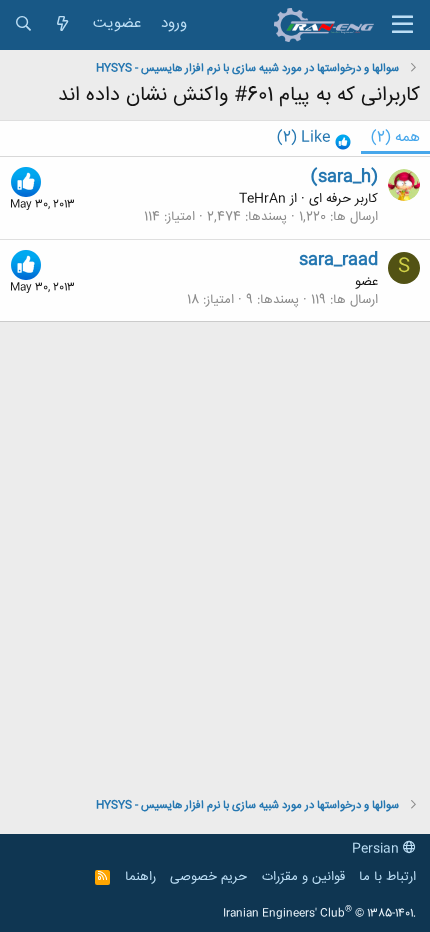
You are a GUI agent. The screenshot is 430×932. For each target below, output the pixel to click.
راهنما (140, 877)
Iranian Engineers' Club (319, 914)
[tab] (314, 138)
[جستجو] (23, 24)
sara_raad (338, 260)
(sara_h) (344, 177)
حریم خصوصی (208, 877)
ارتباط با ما (387, 877)
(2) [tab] (395, 137)
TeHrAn (262, 199)
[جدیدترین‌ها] (62, 24)
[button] (402, 25)
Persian (377, 849)
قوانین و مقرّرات (303, 877)
